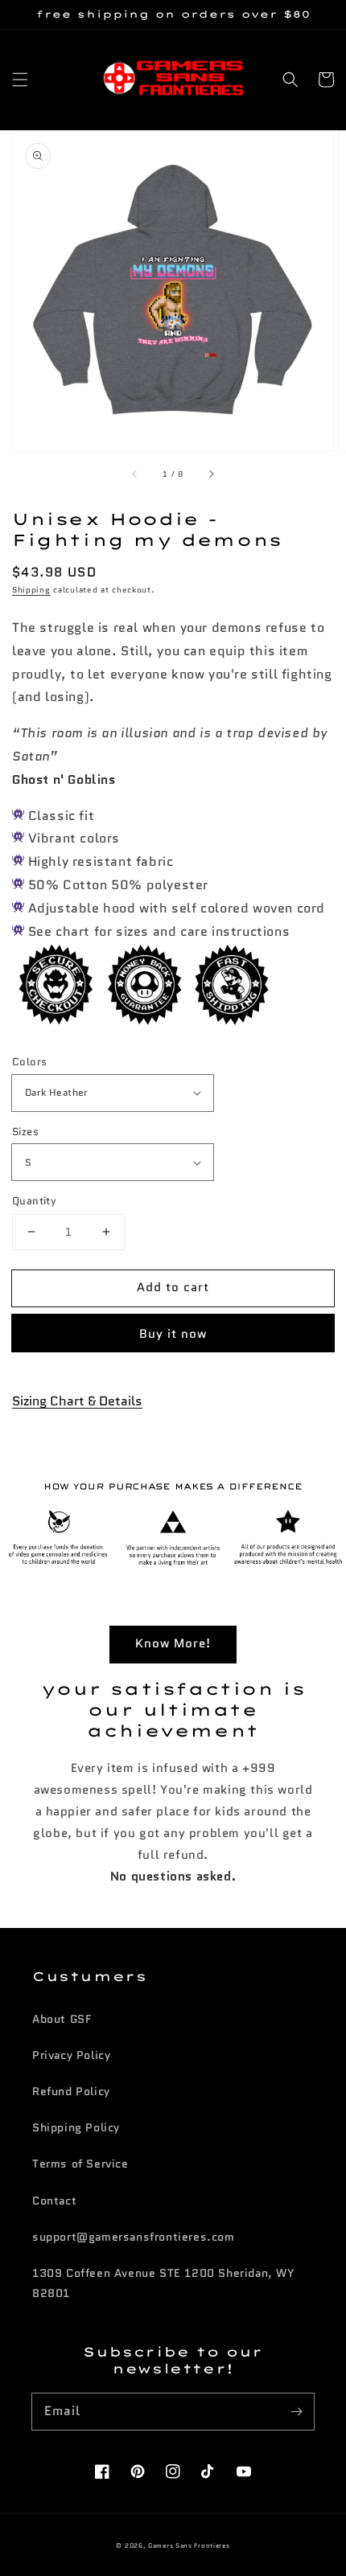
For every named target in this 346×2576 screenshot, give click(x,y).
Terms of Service (80, 2164)
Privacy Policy (71, 2055)
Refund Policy (71, 2091)
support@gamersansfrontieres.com (134, 2237)
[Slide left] (135, 474)
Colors (29, 1062)
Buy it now (173, 1334)
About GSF (62, 2019)
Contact (54, 2201)
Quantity (34, 1201)
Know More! (173, 1643)
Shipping (31, 590)
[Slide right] (211, 474)
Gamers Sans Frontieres (189, 2545)
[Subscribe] (296, 2411)
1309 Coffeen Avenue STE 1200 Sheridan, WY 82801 (164, 2283)
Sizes (25, 1132)
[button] (20, 80)
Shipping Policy (76, 2127)
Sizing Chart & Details (77, 1401)
